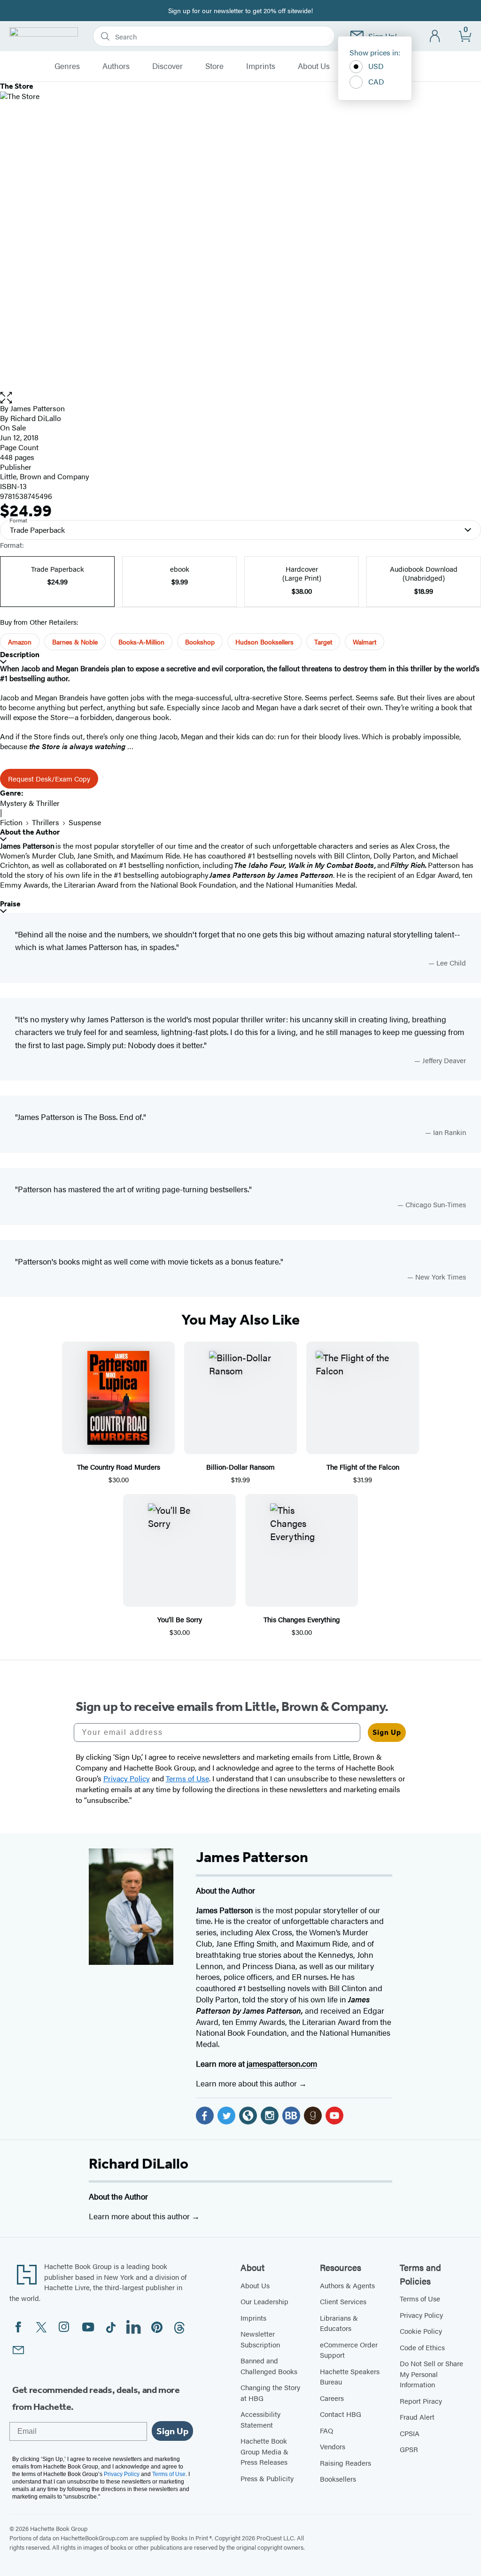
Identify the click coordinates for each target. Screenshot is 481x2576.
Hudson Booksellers (264, 642)
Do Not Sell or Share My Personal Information (431, 2374)
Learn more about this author (247, 2083)
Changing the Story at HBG (270, 2392)
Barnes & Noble (75, 642)
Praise (10, 904)
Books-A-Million (141, 642)
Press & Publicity (267, 2478)
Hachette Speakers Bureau (350, 2377)
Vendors (333, 2446)
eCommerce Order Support (349, 2350)
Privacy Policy (421, 2315)
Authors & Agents (347, 2285)
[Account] (435, 36)
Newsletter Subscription (260, 2339)
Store (214, 66)
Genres (67, 66)
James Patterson (38, 408)
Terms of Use (420, 2298)
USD (376, 66)
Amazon (20, 642)
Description (20, 655)
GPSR (409, 2449)
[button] (240, 398)
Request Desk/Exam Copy (49, 778)
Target (323, 642)
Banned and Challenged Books (269, 2366)
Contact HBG (341, 2414)
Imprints (261, 66)
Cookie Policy (421, 2331)
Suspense (85, 822)
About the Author (30, 832)
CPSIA (410, 2433)
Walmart (365, 642)
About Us (314, 66)
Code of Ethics (422, 2347)
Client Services (343, 2301)
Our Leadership (264, 2301)
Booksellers (338, 2479)
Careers (332, 2398)
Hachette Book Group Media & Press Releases (264, 2451)
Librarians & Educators (339, 2323)
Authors (116, 66)
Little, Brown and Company (45, 476)
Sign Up (387, 1732)
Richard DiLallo (139, 2163)
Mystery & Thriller (30, 803)
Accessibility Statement (260, 2419)
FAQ (326, 2430)
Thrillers (46, 822)
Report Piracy (421, 2401)
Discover (167, 66)
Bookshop (200, 642)
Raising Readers (345, 2463)
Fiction (11, 822)
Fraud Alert (417, 2417)
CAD (376, 81)
